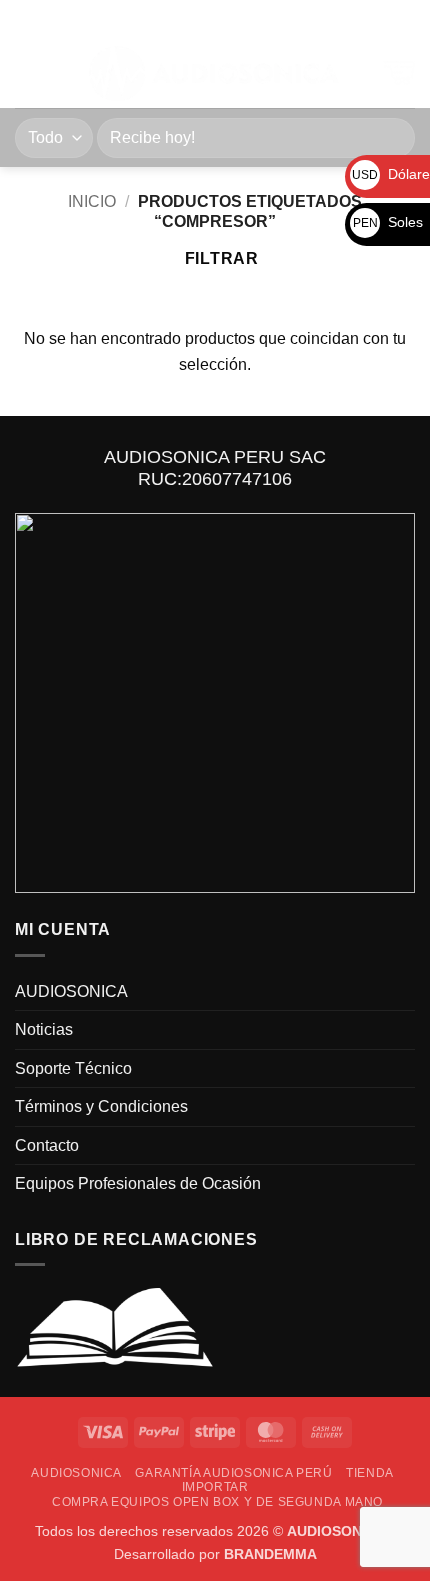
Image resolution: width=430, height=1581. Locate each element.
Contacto (47, 1145)
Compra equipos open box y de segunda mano (217, 1502)
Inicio (92, 201)
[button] (27, 73)
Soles (388, 222)
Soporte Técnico (73, 1068)
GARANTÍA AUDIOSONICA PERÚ (233, 1473)
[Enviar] (391, 137)
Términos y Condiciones (101, 1106)
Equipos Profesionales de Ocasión (138, 1183)
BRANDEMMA (270, 1554)
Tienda (370, 1473)
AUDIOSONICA (71, 991)
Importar (215, 1487)
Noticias (44, 1029)
